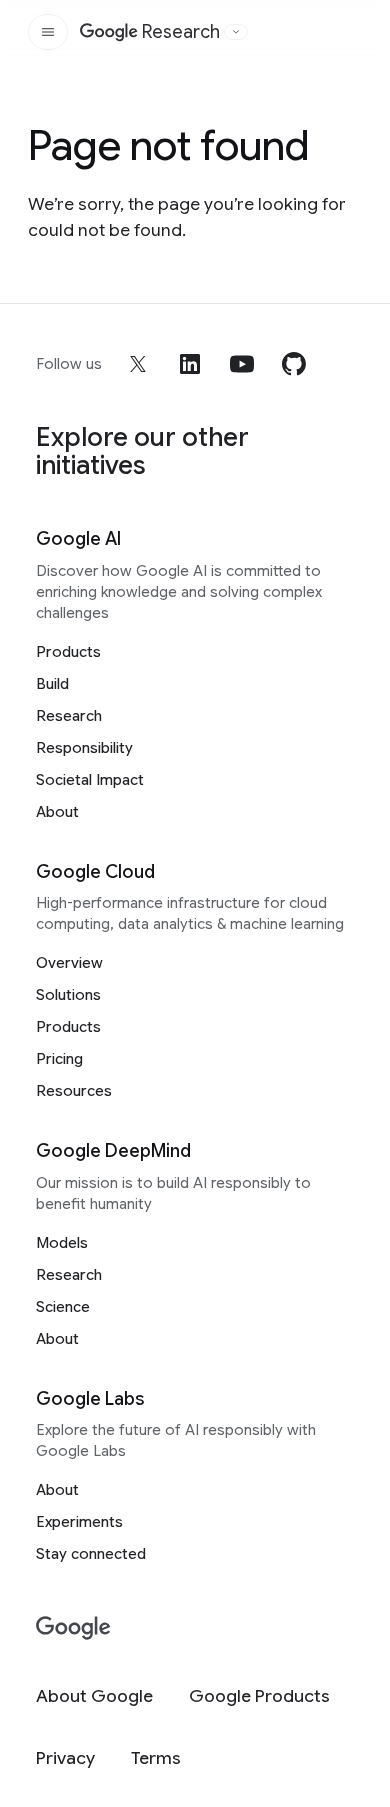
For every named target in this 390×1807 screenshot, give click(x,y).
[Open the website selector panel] (236, 32)
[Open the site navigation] (48, 32)
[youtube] (242, 364)
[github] (294, 364)
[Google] (73, 1628)
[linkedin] (190, 364)
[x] (138, 364)
